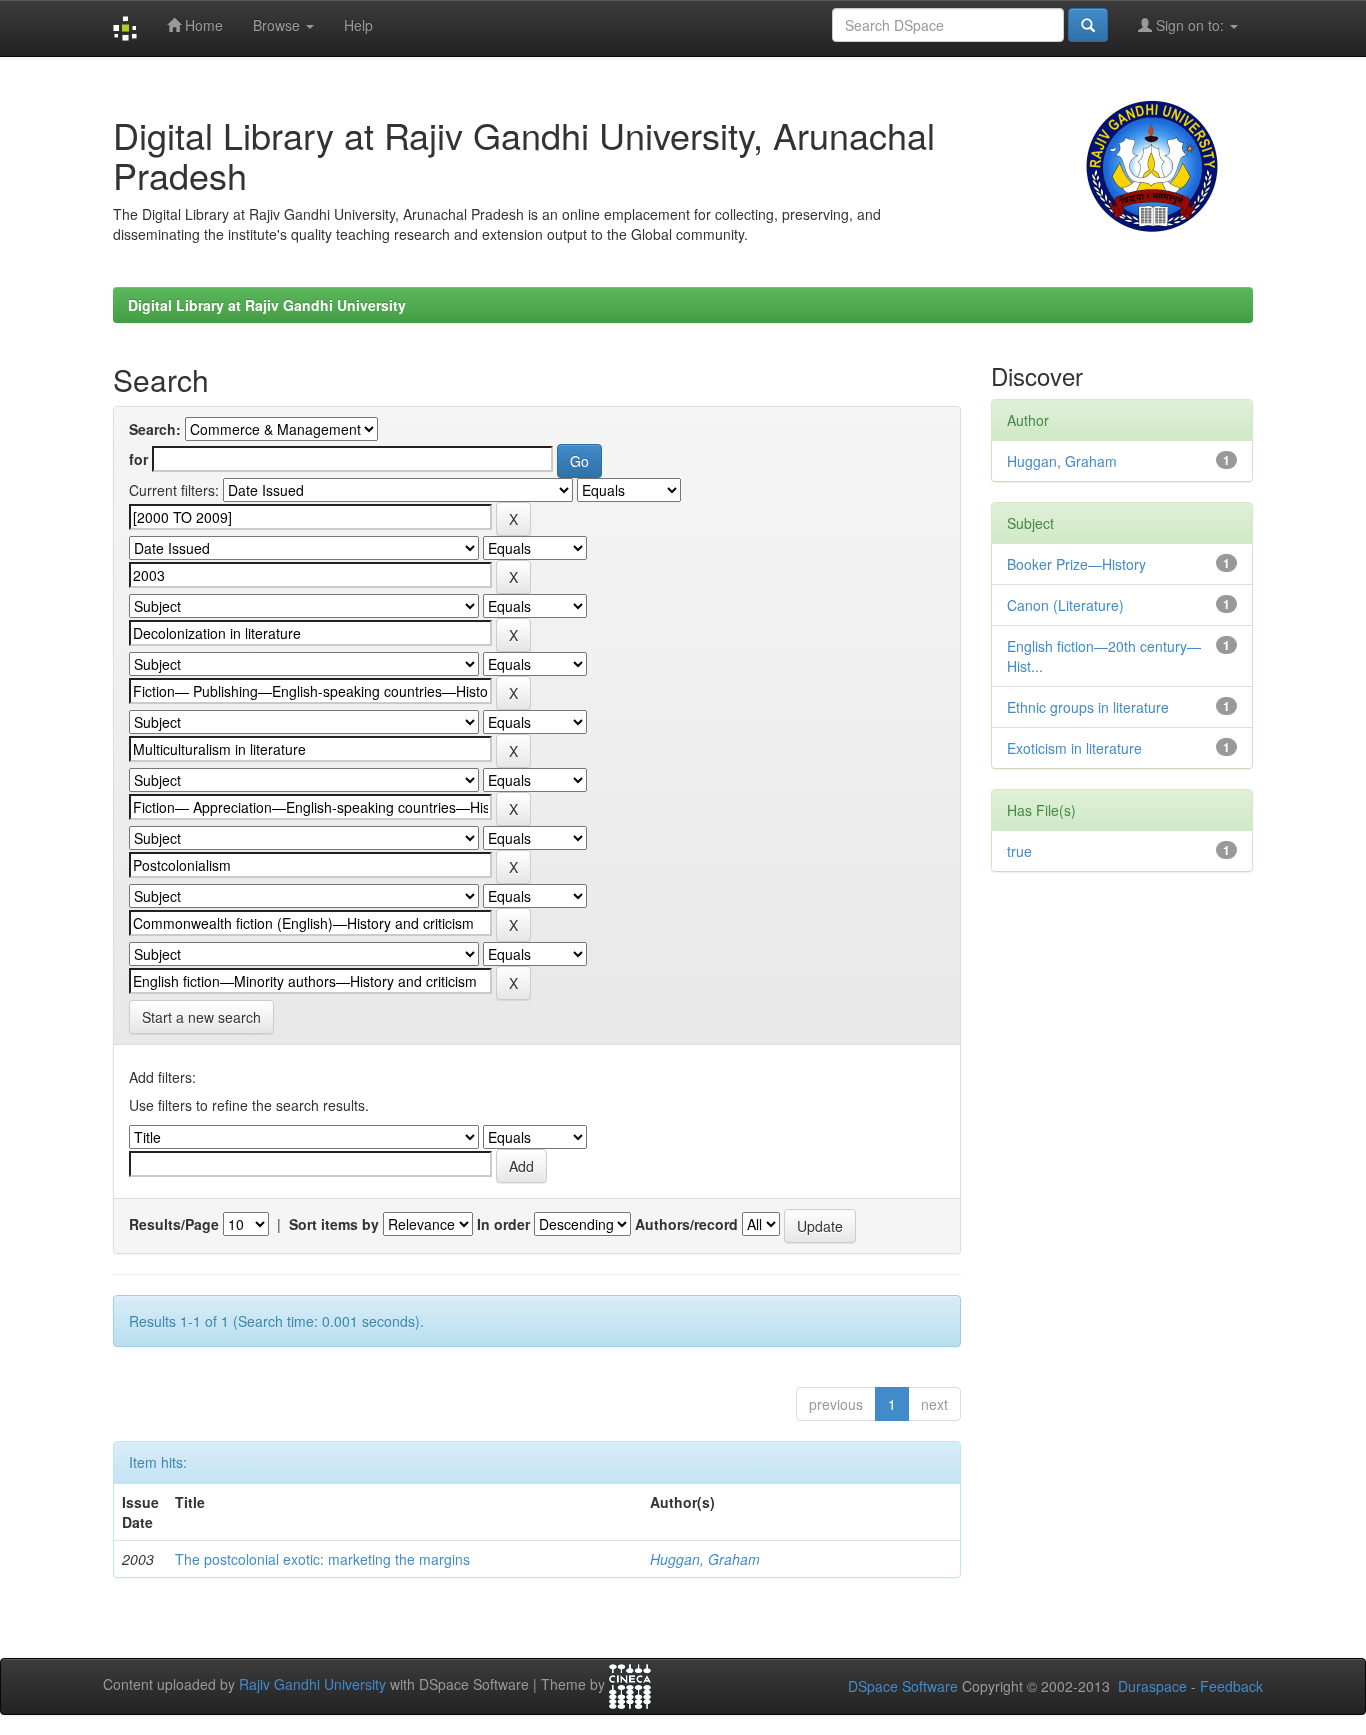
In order (503, 1224)
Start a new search (201, 1017)
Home (202, 25)
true (1019, 851)
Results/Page (174, 1224)
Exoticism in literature (1074, 748)
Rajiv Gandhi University (312, 1685)
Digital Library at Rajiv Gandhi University (267, 305)
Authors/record (686, 1224)
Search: (155, 429)
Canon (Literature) (1065, 605)
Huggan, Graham (705, 1559)
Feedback (1231, 1686)
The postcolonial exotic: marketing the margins (322, 1559)
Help (358, 25)
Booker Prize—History (1076, 564)
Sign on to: (1190, 25)
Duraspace (1152, 1686)
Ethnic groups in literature (1088, 707)
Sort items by (334, 1224)
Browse (278, 25)
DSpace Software (903, 1686)
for (138, 459)
